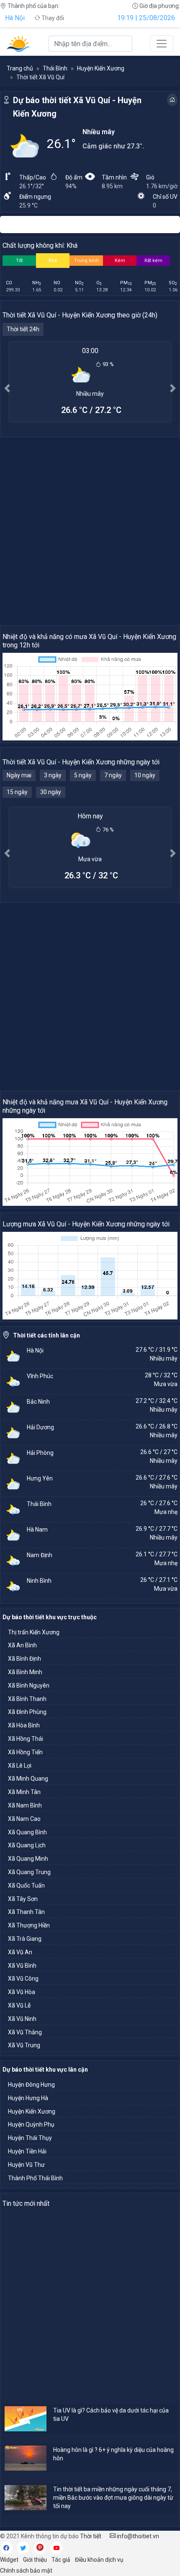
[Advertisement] (90, 531)
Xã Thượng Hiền (29, 1925)
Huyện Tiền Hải (27, 2151)
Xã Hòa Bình (24, 1725)
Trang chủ (20, 68)
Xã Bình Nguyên (29, 1685)
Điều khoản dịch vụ (99, 2560)
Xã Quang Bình (27, 1832)
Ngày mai (19, 775)
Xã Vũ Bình (22, 1966)
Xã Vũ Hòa (22, 1992)
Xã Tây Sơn (23, 1899)
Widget (9, 2560)
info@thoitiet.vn (137, 2536)
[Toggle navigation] (162, 44)
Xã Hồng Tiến (25, 1752)
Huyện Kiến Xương (101, 68)
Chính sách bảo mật (26, 2571)
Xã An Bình (22, 1645)
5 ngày (83, 775)
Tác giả (61, 2560)
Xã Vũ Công (23, 1979)
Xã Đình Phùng (27, 1712)
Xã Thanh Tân (26, 1912)
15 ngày (17, 792)
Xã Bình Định (24, 1659)
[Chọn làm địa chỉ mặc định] (172, 100)
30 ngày (51, 792)
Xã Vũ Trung (24, 2045)
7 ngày (113, 775)
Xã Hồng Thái (26, 1739)
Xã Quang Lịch (27, 1845)
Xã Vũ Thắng (25, 2032)
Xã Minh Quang (28, 1779)
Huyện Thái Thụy (30, 2138)
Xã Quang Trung (29, 1872)
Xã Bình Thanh (27, 1699)
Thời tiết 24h (23, 329)
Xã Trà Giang (25, 1939)
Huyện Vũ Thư (26, 2165)
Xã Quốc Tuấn (26, 1885)
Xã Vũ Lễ (19, 2005)
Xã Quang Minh (28, 1859)
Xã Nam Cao (24, 1819)
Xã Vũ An (20, 1952)
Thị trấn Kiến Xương (34, 1632)
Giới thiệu (35, 2560)
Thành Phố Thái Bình (35, 2178)
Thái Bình (55, 68)
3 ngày (53, 775)
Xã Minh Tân (24, 1792)
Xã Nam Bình (25, 1805)
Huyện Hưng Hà (28, 2098)
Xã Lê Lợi (20, 1766)
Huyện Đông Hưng (31, 2085)
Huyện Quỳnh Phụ (31, 2124)
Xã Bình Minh (25, 1672)
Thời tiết (91, 2536)
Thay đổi (52, 18)
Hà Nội (15, 18)
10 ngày (145, 775)
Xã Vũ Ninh (22, 2019)
